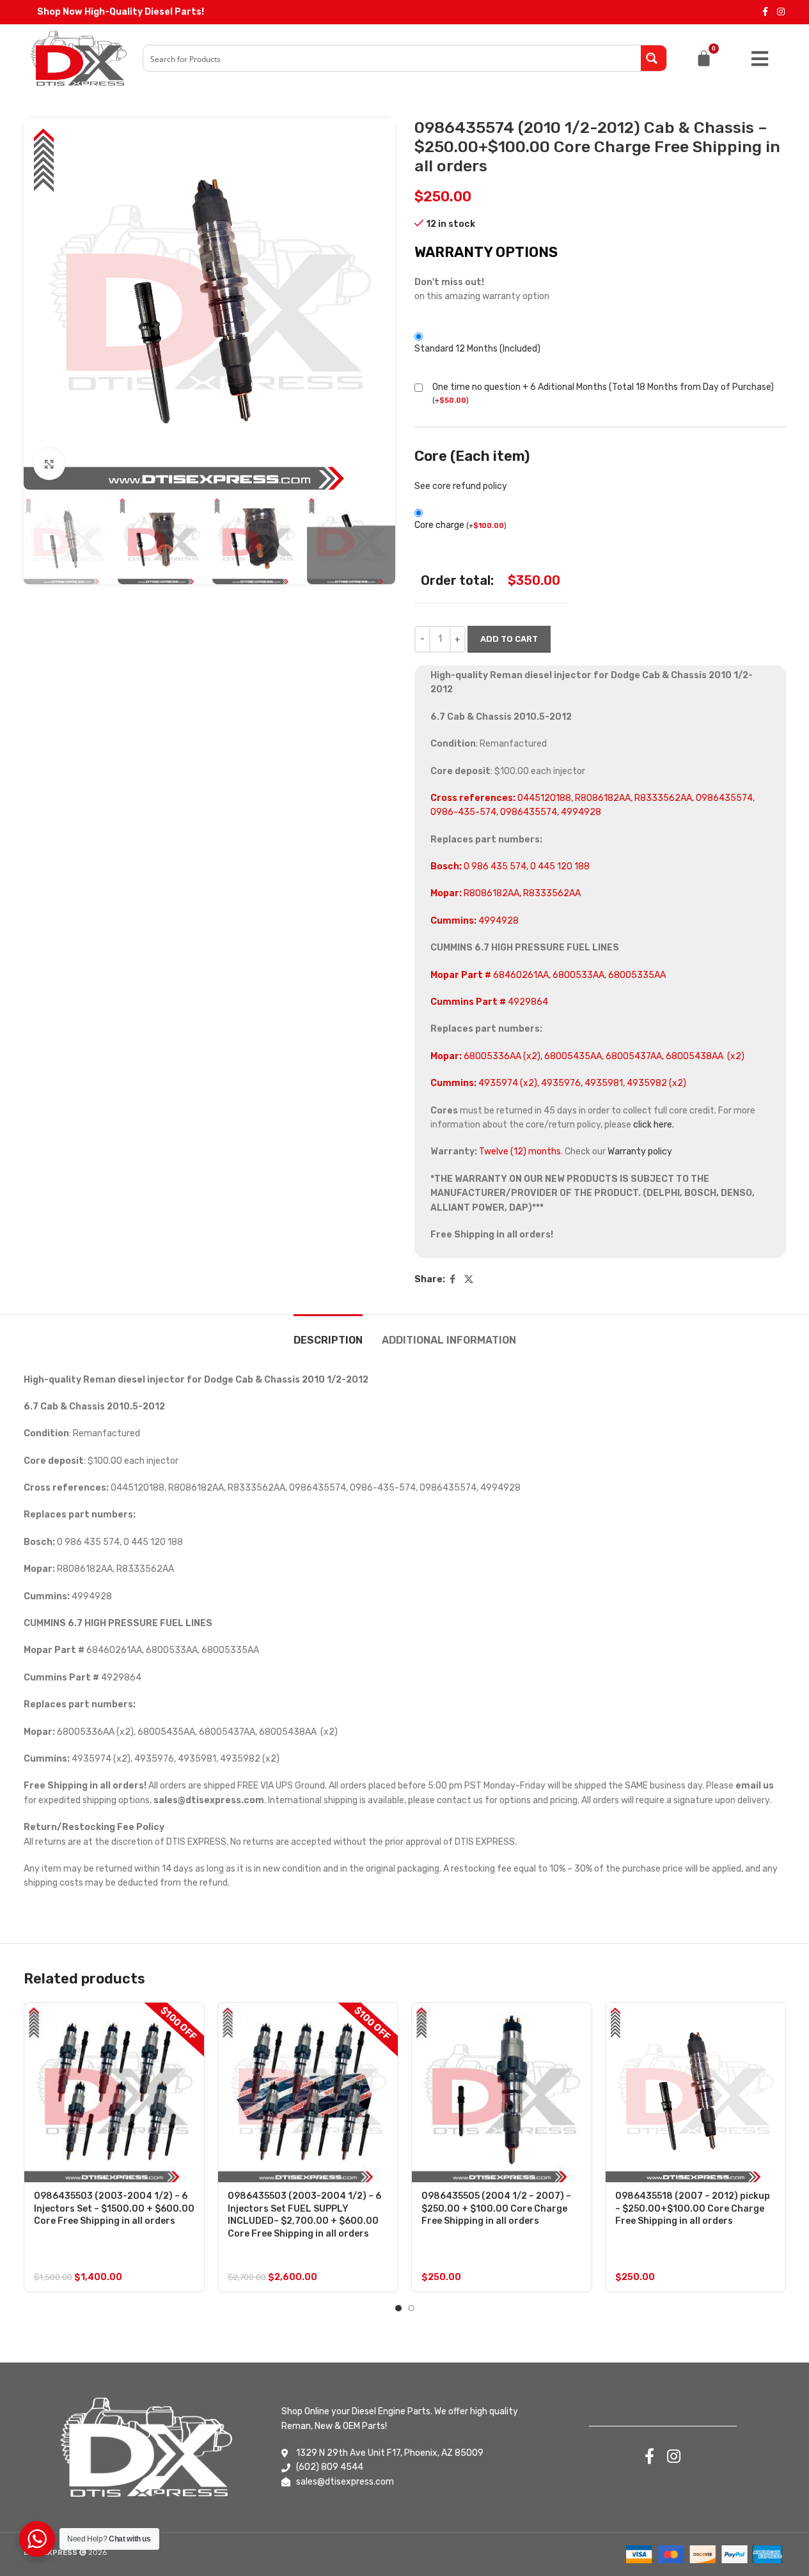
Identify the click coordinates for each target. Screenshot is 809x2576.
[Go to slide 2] (411, 2308)
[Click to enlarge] (49, 464)
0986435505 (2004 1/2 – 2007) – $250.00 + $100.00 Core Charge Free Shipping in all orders (496, 2208)
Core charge (460, 525)
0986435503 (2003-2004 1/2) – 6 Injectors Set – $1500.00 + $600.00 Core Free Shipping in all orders (114, 2208)
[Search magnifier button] (654, 58)
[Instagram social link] (781, 12)
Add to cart (509, 639)
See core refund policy (461, 486)
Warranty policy (640, 1152)
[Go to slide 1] (398, 2308)
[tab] (328, 1334)
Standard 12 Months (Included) (477, 349)
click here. (654, 1125)
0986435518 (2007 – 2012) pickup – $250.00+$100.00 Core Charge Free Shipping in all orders (693, 2208)
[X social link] (469, 1280)
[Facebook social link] (766, 12)
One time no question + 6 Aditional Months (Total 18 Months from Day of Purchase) (603, 387)
